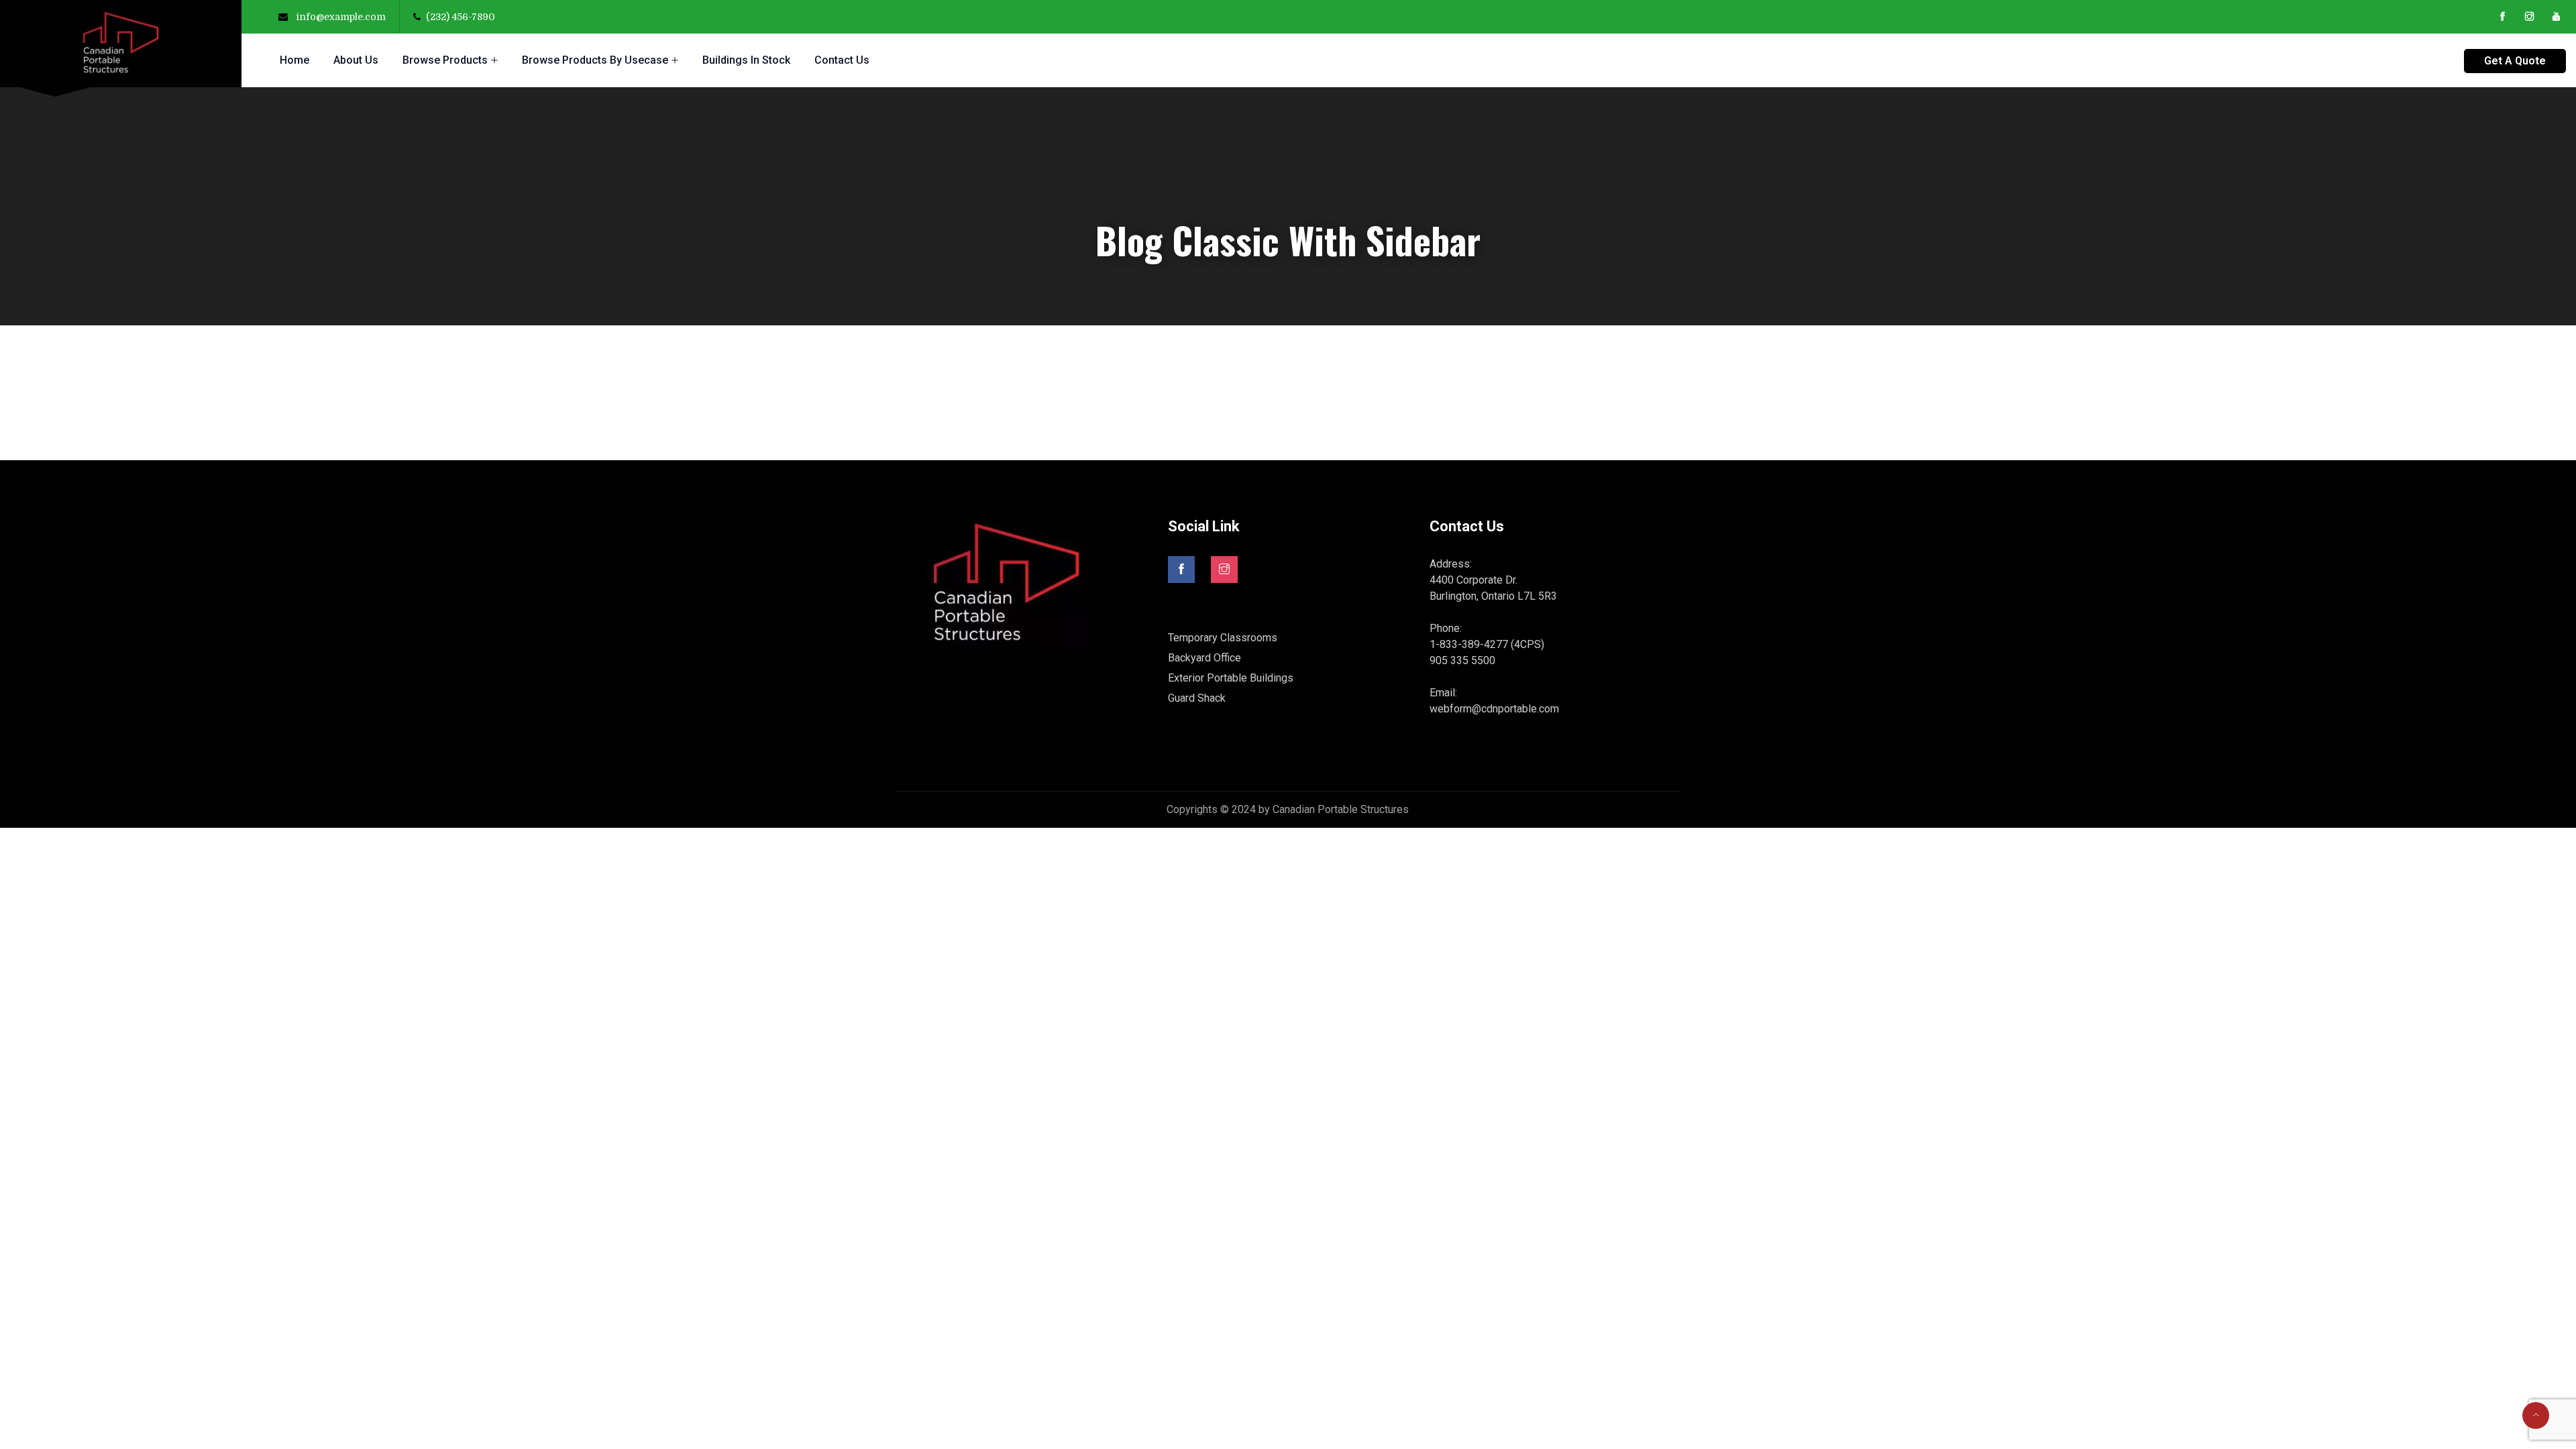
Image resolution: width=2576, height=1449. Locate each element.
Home (294, 60)
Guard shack (1197, 698)
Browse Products (445, 60)
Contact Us (842, 60)
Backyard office (1204, 658)
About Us (356, 60)
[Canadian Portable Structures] (121, 44)
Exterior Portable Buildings (1231, 678)
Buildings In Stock (746, 60)
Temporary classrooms (1223, 638)
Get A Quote (2515, 61)
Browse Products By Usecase (595, 60)
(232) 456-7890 (461, 17)
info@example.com (341, 17)
